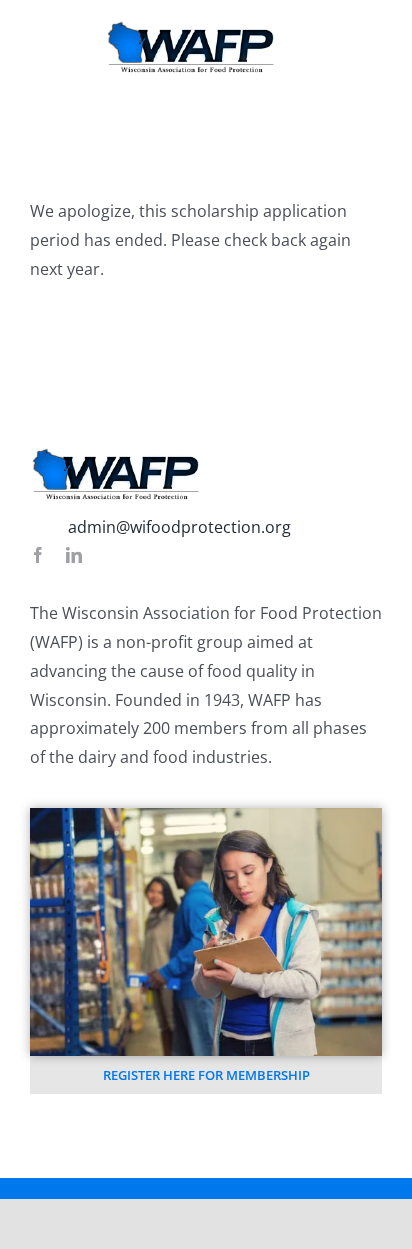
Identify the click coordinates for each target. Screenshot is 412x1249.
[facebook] (38, 555)
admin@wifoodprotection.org (179, 527)
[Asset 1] (191, 28)
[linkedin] (74, 555)
